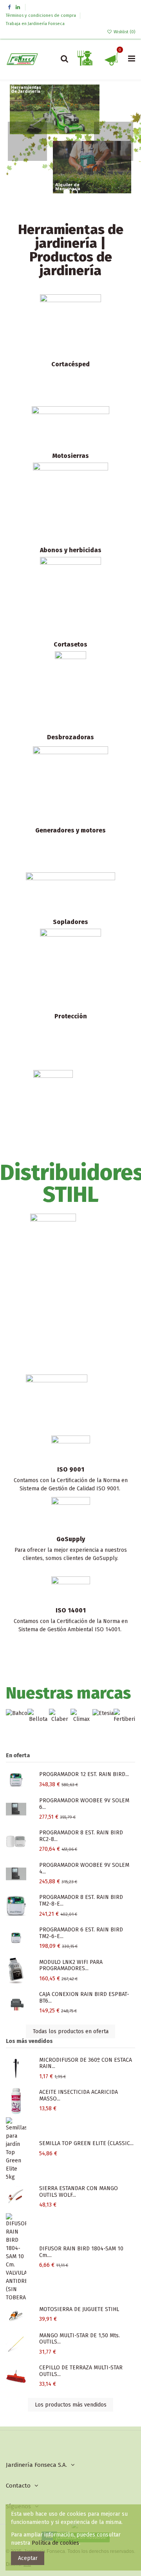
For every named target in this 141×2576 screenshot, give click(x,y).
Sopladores (70, 922)
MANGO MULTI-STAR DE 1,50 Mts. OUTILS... (80, 2339)
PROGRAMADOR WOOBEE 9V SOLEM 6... (84, 1804)
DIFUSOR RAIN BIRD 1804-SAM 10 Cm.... (81, 2252)
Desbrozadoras (70, 737)
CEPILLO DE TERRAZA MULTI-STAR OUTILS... (81, 2371)
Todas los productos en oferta (71, 2031)
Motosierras (71, 456)
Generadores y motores (70, 830)
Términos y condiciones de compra (42, 15)
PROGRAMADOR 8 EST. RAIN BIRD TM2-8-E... (81, 1900)
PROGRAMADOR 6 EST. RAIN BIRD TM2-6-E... (81, 1933)
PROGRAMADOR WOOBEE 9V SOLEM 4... (84, 1868)
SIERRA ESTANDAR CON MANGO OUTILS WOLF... (79, 2192)
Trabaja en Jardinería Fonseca (35, 24)
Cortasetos (70, 644)
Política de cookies (55, 2543)
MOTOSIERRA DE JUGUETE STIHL (79, 2309)
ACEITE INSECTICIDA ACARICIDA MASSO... (79, 2095)
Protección (71, 1016)
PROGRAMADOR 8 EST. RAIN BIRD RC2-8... (81, 1836)
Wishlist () (124, 32)
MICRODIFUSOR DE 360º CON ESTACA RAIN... (86, 2063)
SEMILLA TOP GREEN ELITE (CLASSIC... (86, 2143)
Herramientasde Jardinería (26, 90)
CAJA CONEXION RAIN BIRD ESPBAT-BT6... (84, 1998)
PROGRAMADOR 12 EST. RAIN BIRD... (84, 1774)
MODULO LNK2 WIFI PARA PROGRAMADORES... (71, 1965)
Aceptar (28, 2558)
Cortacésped (70, 364)
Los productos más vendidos (71, 2405)
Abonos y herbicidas (71, 550)
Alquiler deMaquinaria (68, 187)
